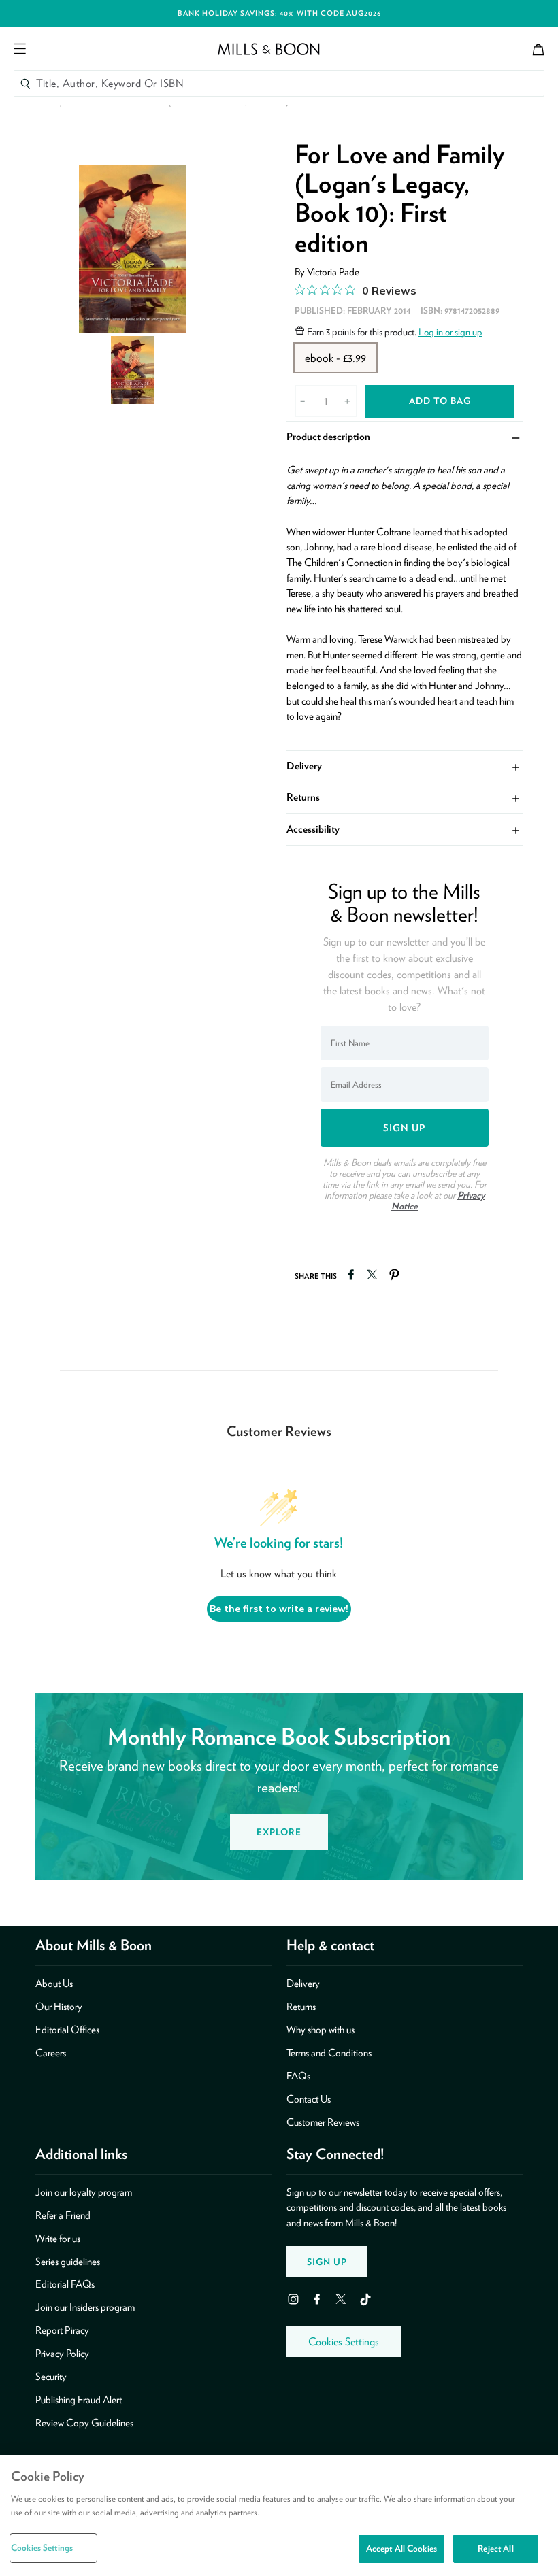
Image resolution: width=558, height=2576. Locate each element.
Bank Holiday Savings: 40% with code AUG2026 (279, 13)
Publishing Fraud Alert (79, 2400)
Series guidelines (68, 2262)
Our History (59, 2007)
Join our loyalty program (84, 2192)
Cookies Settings (344, 2342)
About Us (54, 1984)
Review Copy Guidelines (84, 2423)
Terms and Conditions (329, 2053)
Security (51, 2377)
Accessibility (404, 829)
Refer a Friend (63, 2215)
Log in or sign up (450, 332)
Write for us (58, 2239)
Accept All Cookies (401, 2548)
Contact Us (309, 2099)
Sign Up (327, 2262)
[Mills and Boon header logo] (269, 49)
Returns (404, 797)
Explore (279, 1832)
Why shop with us (321, 2030)
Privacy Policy (62, 2354)
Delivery (404, 766)
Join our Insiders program (85, 2307)
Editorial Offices (67, 2030)
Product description (404, 436)
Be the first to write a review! (279, 1609)
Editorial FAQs (65, 2284)
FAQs (298, 2076)
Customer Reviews (323, 2122)
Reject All (495, 2548)
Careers (51, 2053)
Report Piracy (62, 2330)
